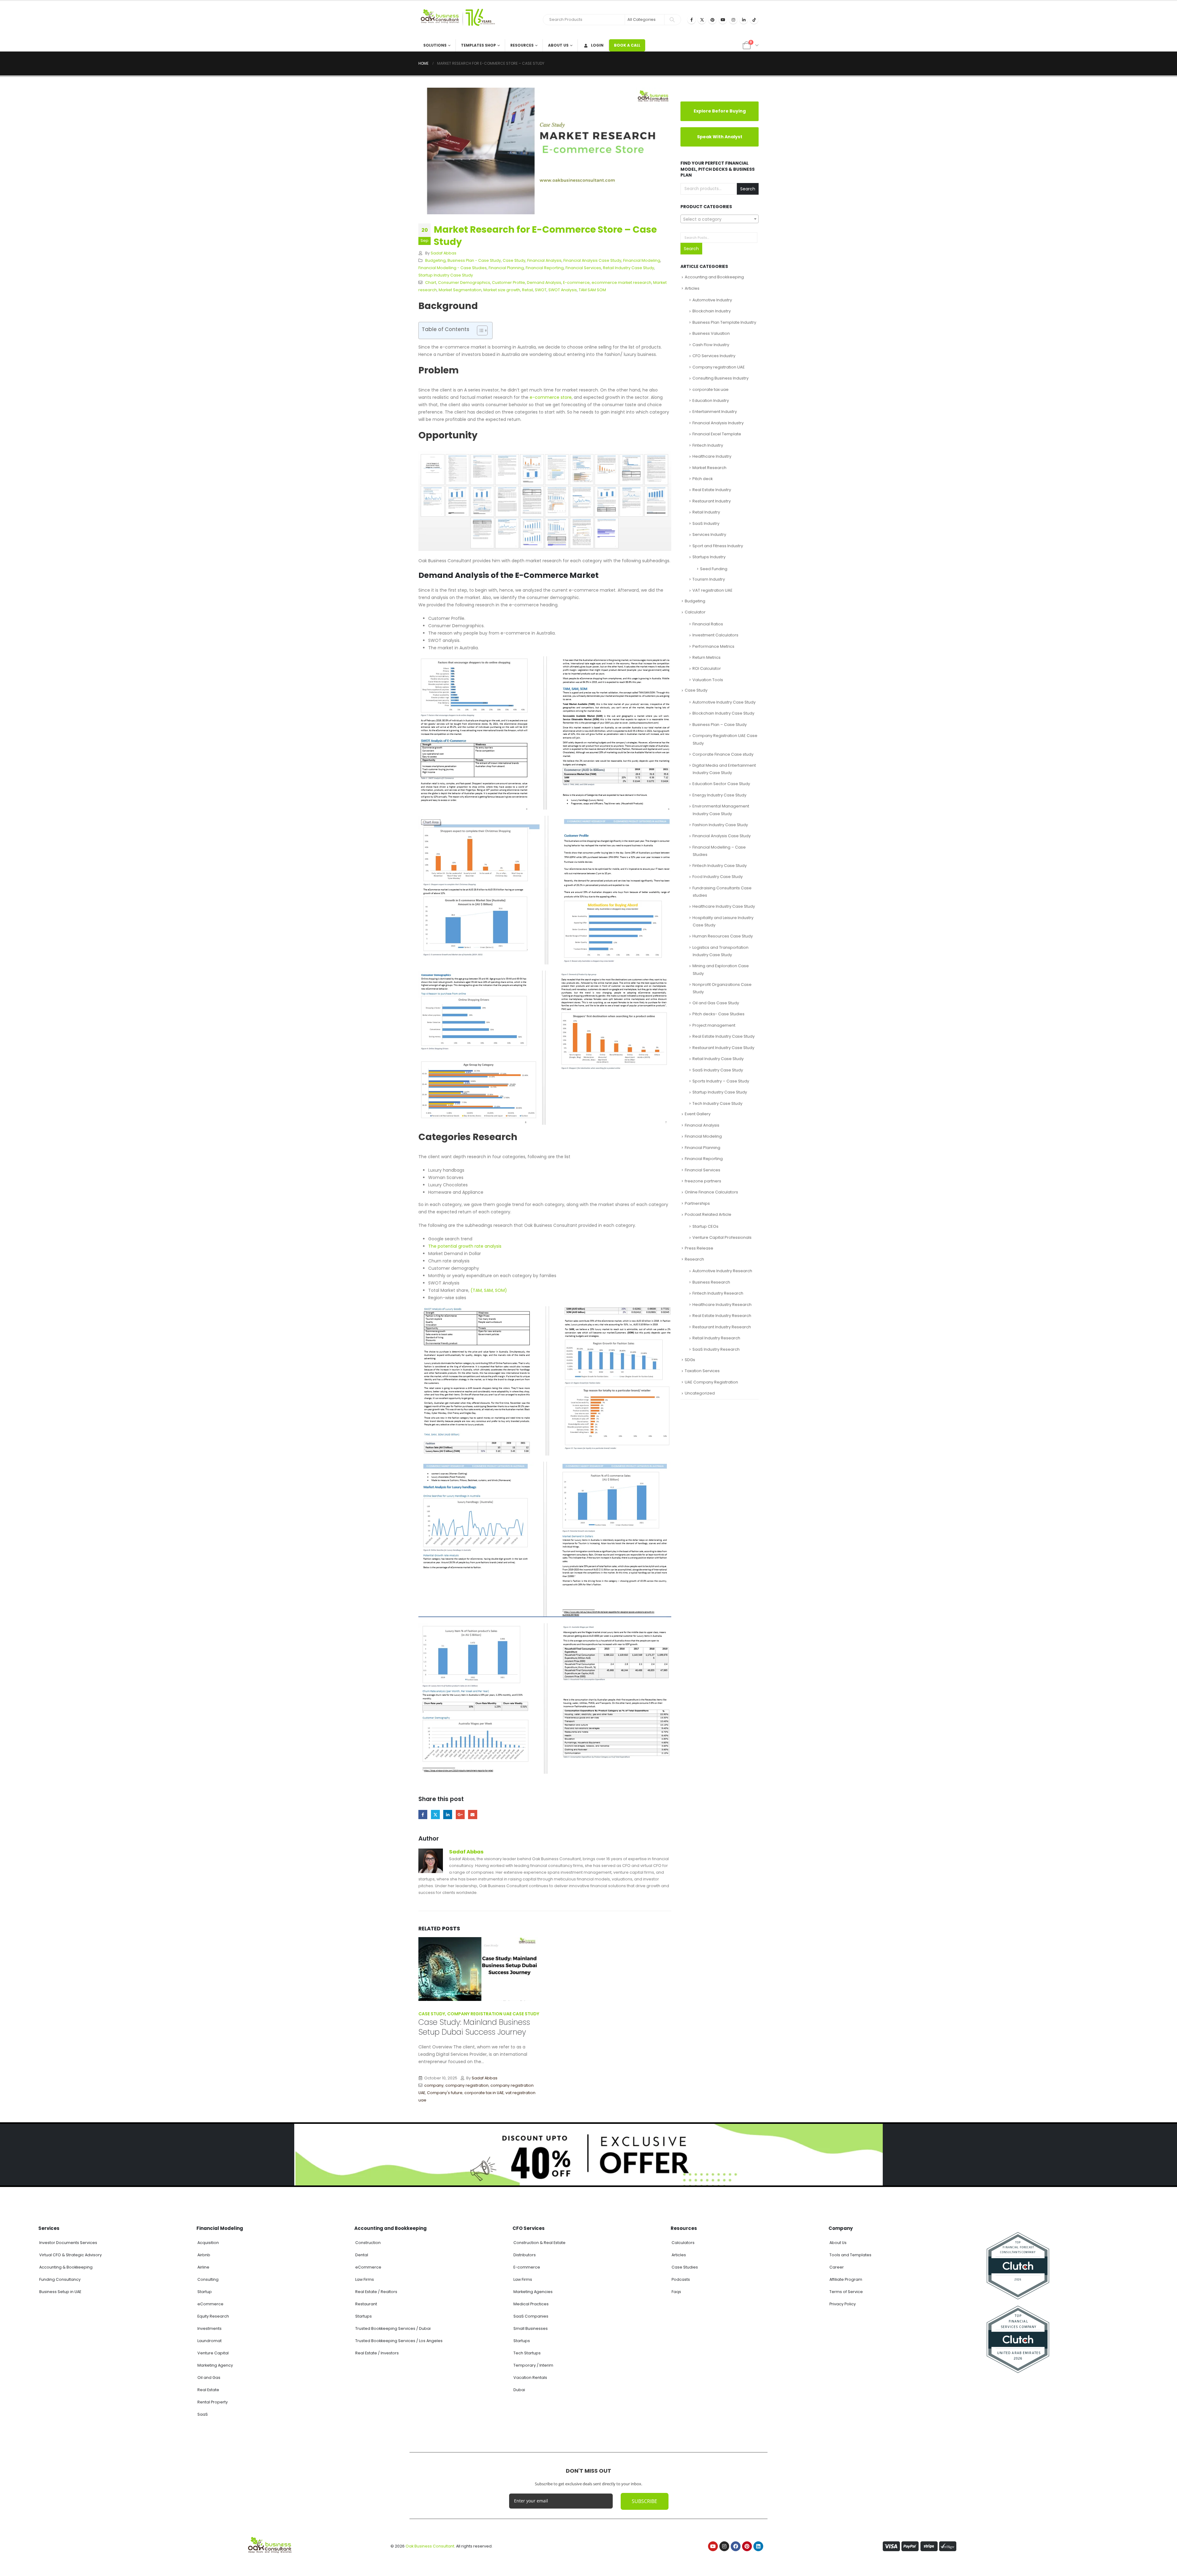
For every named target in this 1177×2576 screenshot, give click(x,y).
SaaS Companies (531, 2431)
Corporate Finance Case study (723, 754)
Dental (362, 2370)
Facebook (423, 1814)
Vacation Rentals (530, 2492)
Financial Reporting (545, 268)
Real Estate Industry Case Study (724, 1036)
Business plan (632, 2134)
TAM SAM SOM (592, 290)
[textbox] (720, 219)
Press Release (699, 1248)
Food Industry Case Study (718, 877)
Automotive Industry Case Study (724, 702)
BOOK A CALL (627, 45)
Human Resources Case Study (723, 936)
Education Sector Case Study (721, 784)
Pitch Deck (526, 2172)
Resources (522, 45)
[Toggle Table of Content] (479, 330)
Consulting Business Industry (720, 378)
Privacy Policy (843, 2419)
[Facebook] (691, 20)
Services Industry (709, 534)
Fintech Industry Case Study (720, 866)
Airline (203, 2382)
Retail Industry (706, 512)
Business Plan (601, 2165)
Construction (368, 2357)
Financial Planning (506, 268)
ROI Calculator (707, 668)
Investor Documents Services (68, 2357)
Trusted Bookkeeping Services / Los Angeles (399, 2455)
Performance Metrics (713, 646)
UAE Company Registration (711, 1382)
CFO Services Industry (714, 356)
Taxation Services (702, 1371)
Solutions (435, 45)
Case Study (514, 260)
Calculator (695, 612)
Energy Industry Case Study (719, 795)
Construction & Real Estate (539, 2357)
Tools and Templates (850, 2370)
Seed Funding (714, 569)
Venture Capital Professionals (722, 1237)
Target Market (432, 2194)
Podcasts (681, 2394)
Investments (209, 2443)
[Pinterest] (712, 20)
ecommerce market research (621, 282)
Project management (714, 1025)
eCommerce (210, 2419)
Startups (364, 2431)
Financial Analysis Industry (718, 423)
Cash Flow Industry (711, 345)
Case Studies (685, 2382)
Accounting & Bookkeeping (66, 2382)
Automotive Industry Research (722, 1271)
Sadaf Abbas (444, 253)
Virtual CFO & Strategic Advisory (70, 2370)
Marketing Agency (215, 2480)
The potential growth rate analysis (465, 1246)
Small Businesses (531, 2443)
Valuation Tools (708, 680)
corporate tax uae (710, 389)
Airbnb (204, 2370)
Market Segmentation (460, 290)
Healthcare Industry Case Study (724, 906)
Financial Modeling (642, 260)
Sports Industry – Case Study (721, 1081)
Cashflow (428, 2165)
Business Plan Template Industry (724, 322)
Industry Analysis (566, 2173)
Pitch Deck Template (439, 2180)
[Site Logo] (457, 20)
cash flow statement (457, 2158)
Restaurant (366, 2419)
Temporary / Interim (533, 2480)
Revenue (450, 2187)
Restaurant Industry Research (722, 1327)
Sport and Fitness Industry (718, 546)
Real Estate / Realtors (376, 2406)
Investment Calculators (715, 635)
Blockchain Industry (712, 311)
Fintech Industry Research (718, 1293)
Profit (466, 2180)
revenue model (514, 2187)
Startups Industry (709, 557)
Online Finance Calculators (711, 1192)
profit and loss (486, 2180)
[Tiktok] (754, 20)
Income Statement (501, 2165)
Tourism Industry (709, 579)
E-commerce (576, 282)
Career (837, 2382)
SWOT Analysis (563, 290)
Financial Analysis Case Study (592, 260)
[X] (702, 20)
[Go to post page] (480, 1968)
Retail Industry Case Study (628, 268)
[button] (538, 2220)
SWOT (541, 290)
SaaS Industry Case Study (718, 1070)
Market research (453, 2172)
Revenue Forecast (478, 2187)
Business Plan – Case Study (720, 725)
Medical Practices (531, 2419)
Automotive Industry (712, 300)
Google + (460, 1814)
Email (472, 1814)
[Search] (672, 20)
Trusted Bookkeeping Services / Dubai (393, 2443)
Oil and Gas (209, 2492)
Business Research (711, 1282)
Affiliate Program (846, 2394)
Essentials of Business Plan (642, 2165)
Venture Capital (213, 2468)
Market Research (709, 468)
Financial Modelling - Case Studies (453, 268)
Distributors (525, 2370)
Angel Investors (571, 2165)
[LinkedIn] (744, 20)
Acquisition (208, 2357)
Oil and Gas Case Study (716, 1003)
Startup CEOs (705, 1226)
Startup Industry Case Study (446, 275)
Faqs (676, 2406)
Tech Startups (527, 2468)
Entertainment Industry (715, 412)
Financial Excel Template (717, 434)
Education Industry (711, 401)
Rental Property (213, 2517)
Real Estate (208, 2504)
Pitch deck (703, 479)
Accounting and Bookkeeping (714, 277)
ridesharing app (449, 2112)
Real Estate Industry (712, 490)
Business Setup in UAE (60, 2406)
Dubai (519, 2504)
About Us (558, 45)
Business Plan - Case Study (474, 260)
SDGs (690, 1360)
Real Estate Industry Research (722, 1316)
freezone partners (703, 1181)
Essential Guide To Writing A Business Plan (600, 2114)
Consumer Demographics (464, 282)
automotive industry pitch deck (482, 2143)
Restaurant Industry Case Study (723, 1048)
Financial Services (583, 268)
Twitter (435, 1814)
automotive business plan (468, 2136)
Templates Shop (478, 45)
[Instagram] (733, 20)
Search (748, 189)
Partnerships (697, 1203)
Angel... (656, 2142)
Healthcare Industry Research (722, 1305)
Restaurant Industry (712, 501)
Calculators (683, 2357)
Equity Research (213, 2431)
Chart (431, 282)
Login (597, 45)
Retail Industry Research (716, 1338)
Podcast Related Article (708, 1214)
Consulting (208, 2394)
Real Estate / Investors (377, 2468)
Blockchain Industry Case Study (723, 713)
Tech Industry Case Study (717, 1103)
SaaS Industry (706, 523)
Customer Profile (509, 282)
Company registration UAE (719, 367)
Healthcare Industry (712, 456)
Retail (528, 290)
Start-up (626, 2173)
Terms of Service (846, 2406)
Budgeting (435, 260)
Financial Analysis (544, 260)
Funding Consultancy (60, 2394)
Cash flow (499, 2150)
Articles (692, 288)
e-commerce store (551, 397)
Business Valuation (711, 333)
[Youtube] (723, 20)
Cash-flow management (503, 2158)
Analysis (432, 2136)
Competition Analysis (460, 2165)
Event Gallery (698, 1114)
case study (477, 2150)
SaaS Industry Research (716, 1349)
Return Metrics (707, 657)
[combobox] (720, 219)
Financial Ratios (708, 624)
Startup (643, 2173)
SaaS (203, 2529)
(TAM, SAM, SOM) (489, 1290)
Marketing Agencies (533, 2406)
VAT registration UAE (712, 590)
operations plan (600, 2173)
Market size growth (502, 290)
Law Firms (365, 2394)
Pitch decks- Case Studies (718, 1014)
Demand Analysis (544, 282)
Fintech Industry (708, 445)
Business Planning (446, 2150)
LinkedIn (448, 1814)
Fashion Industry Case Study (720, 825)
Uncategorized (700, 1393)
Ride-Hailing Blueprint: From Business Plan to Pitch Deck (469, 2077)
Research (694, 1259)
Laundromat (209, 2455)
